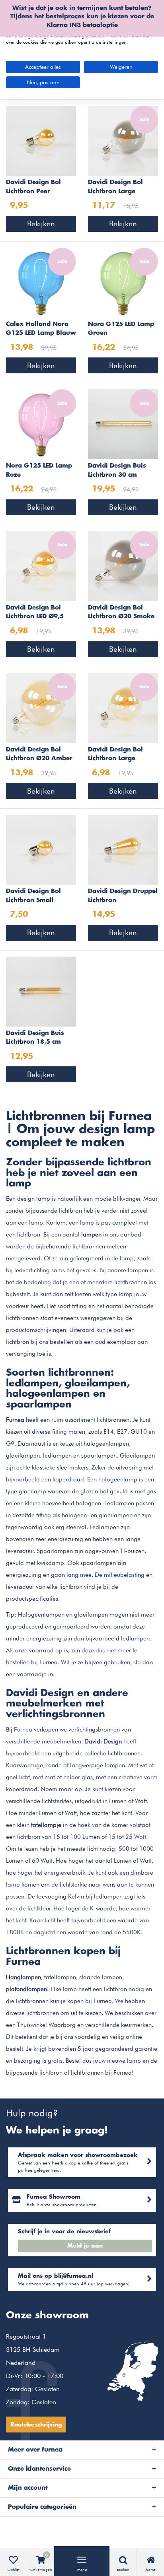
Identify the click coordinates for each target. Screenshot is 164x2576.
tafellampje (46, 1825)
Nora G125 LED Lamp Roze (39, 470)
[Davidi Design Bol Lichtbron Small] (41, 849)
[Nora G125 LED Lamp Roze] (41, 424)
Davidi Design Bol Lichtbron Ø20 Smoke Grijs (121, 613)
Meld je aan (85, 2246)
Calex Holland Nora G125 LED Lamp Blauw (41, 329)
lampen (91, 1235)
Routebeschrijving (36, 2425)
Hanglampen (23, 1977)
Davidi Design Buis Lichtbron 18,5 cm (35, 1038)
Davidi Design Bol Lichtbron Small (33, 896)
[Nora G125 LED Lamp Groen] (123, 282)
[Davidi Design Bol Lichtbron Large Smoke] (123, 140)
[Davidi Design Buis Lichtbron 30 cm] (123, 424)
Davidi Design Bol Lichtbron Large (115, 754)
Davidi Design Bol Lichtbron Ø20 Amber (39, 754)
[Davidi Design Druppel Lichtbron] (123, 849)
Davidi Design (103, 1741)
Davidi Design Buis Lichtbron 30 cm (117, 470)
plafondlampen (26, 1989)
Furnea (15, 1420)
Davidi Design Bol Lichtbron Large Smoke (115, 188)
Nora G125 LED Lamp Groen (121, 329)
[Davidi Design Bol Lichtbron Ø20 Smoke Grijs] (123, 565)
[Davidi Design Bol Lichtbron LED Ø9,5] (41, 565)
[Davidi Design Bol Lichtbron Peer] (41, 140)
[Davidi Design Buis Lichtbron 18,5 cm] (41, 991)
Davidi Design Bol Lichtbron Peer (33, 187)
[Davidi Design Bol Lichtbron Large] (123, 707)
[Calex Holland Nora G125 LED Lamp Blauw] (41, 282)
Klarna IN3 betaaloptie (82, 25)
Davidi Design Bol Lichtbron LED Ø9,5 (35, 612)
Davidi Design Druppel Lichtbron (123, 896)
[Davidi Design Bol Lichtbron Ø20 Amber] (41, 707)
